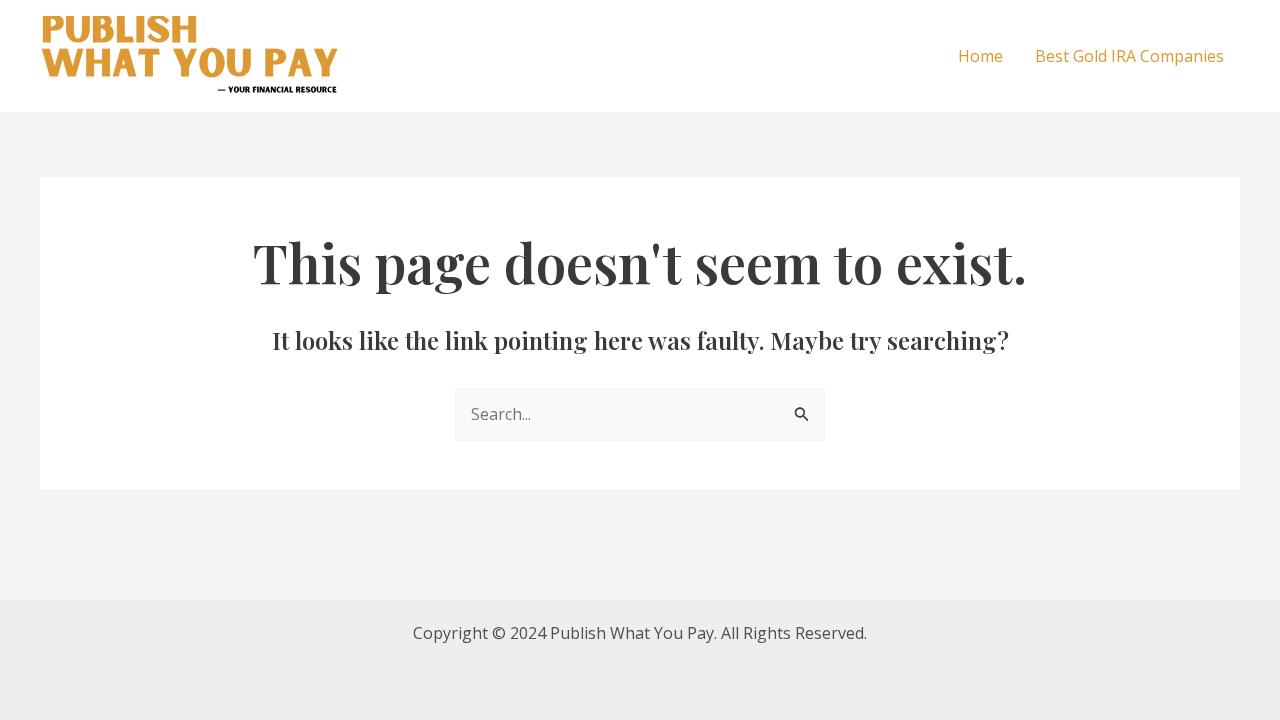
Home (980, 56)
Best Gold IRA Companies (1129, 56)
